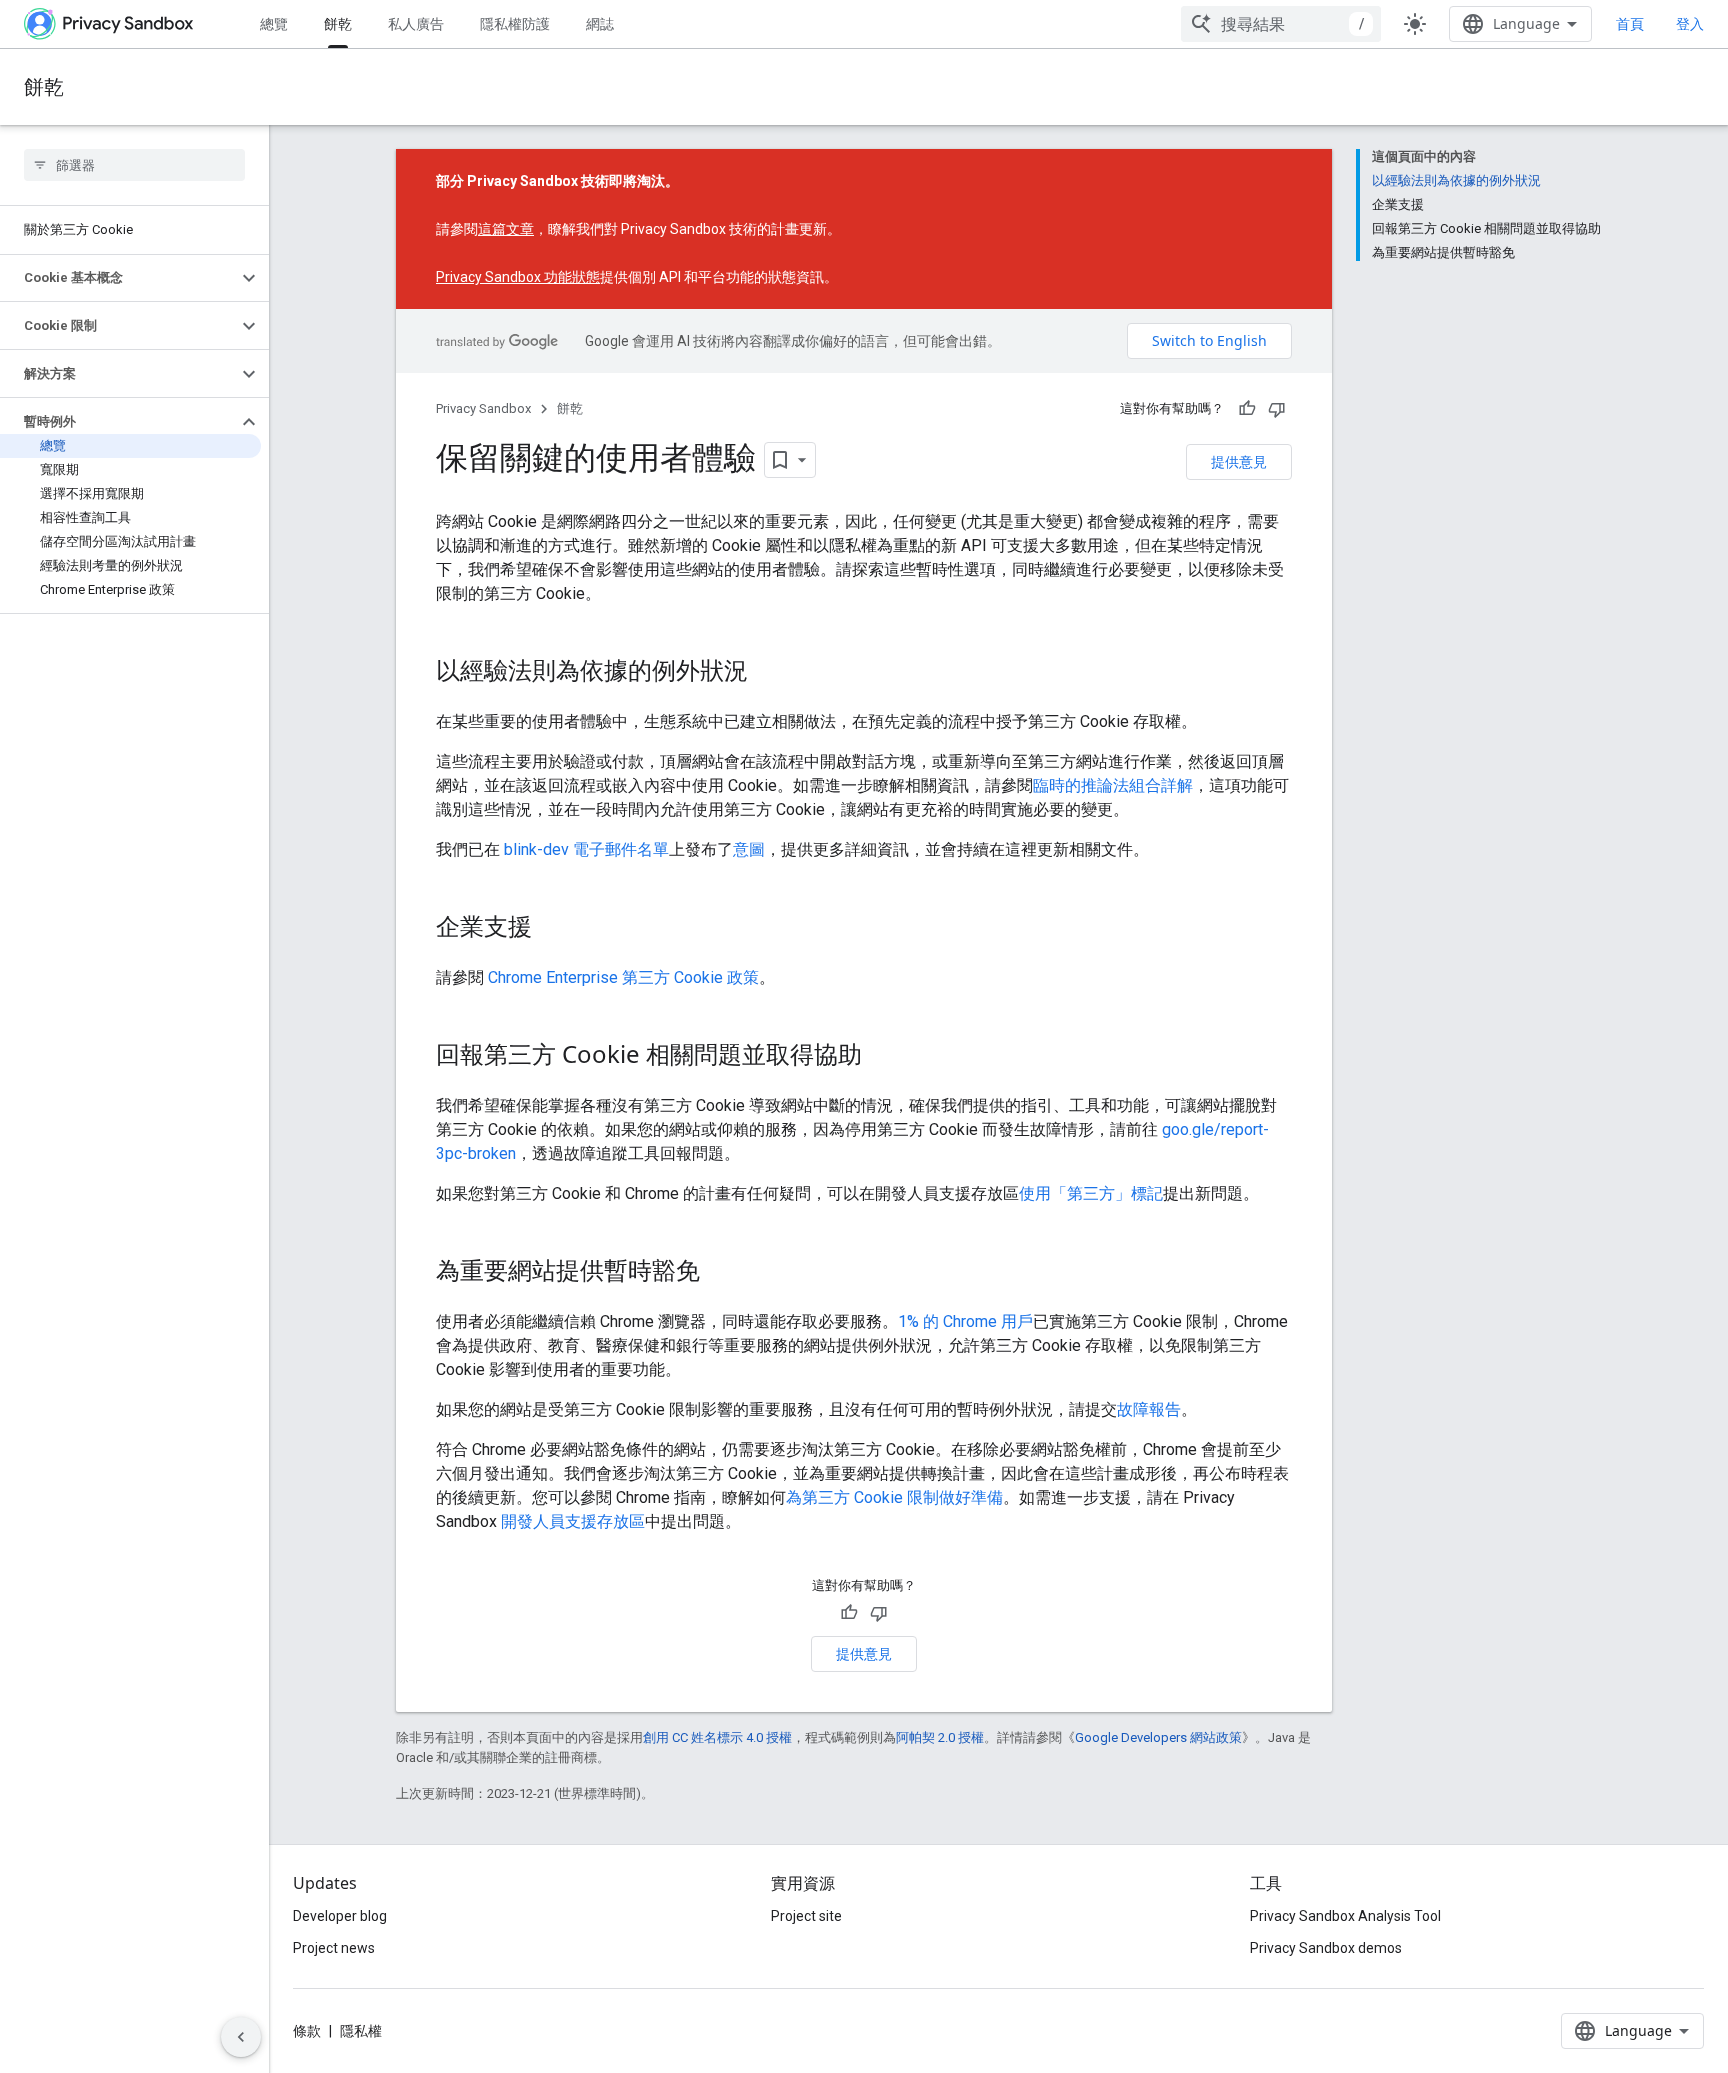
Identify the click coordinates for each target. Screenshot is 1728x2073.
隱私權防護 (515, 23)
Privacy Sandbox (483, 408)
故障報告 (1149, 1409)
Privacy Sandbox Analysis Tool (1345, 1916)
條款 (307, 2031)
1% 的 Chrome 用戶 (965, 1321)
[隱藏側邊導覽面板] (241, 2037)
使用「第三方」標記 (1091, 1193)
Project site (806, 1916)
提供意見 (1239, 461)
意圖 (749, 849)
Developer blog (340, 1916)
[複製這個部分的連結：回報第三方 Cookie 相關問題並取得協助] (882, 1057)
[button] (118, 278)
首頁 (1630, 23)
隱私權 (361, 2031)
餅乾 (338, 23)
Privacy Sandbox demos (1326, 1948)
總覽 (274, 23)
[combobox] (1281, 24)
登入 (1690, 24)
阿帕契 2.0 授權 (940, 1737)
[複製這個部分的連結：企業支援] (552, 929)
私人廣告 (416, 23)
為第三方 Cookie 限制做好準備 (894, 1497)
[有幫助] (1247, 409)
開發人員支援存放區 (573, 1521)
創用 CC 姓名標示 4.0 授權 (717, 1737)
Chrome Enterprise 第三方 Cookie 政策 (623, 977)
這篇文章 (506, 229)
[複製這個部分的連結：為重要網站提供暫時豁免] (720, 1273)
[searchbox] (134, 165)
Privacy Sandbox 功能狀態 (518, 277)
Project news (334, 1948)
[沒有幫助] (1277, 409)
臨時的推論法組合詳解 (1113, 785)
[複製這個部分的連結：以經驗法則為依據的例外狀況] (768, 673)
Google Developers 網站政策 (1158, 1737)
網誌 (600, 23)
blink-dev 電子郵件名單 (586, 849)
